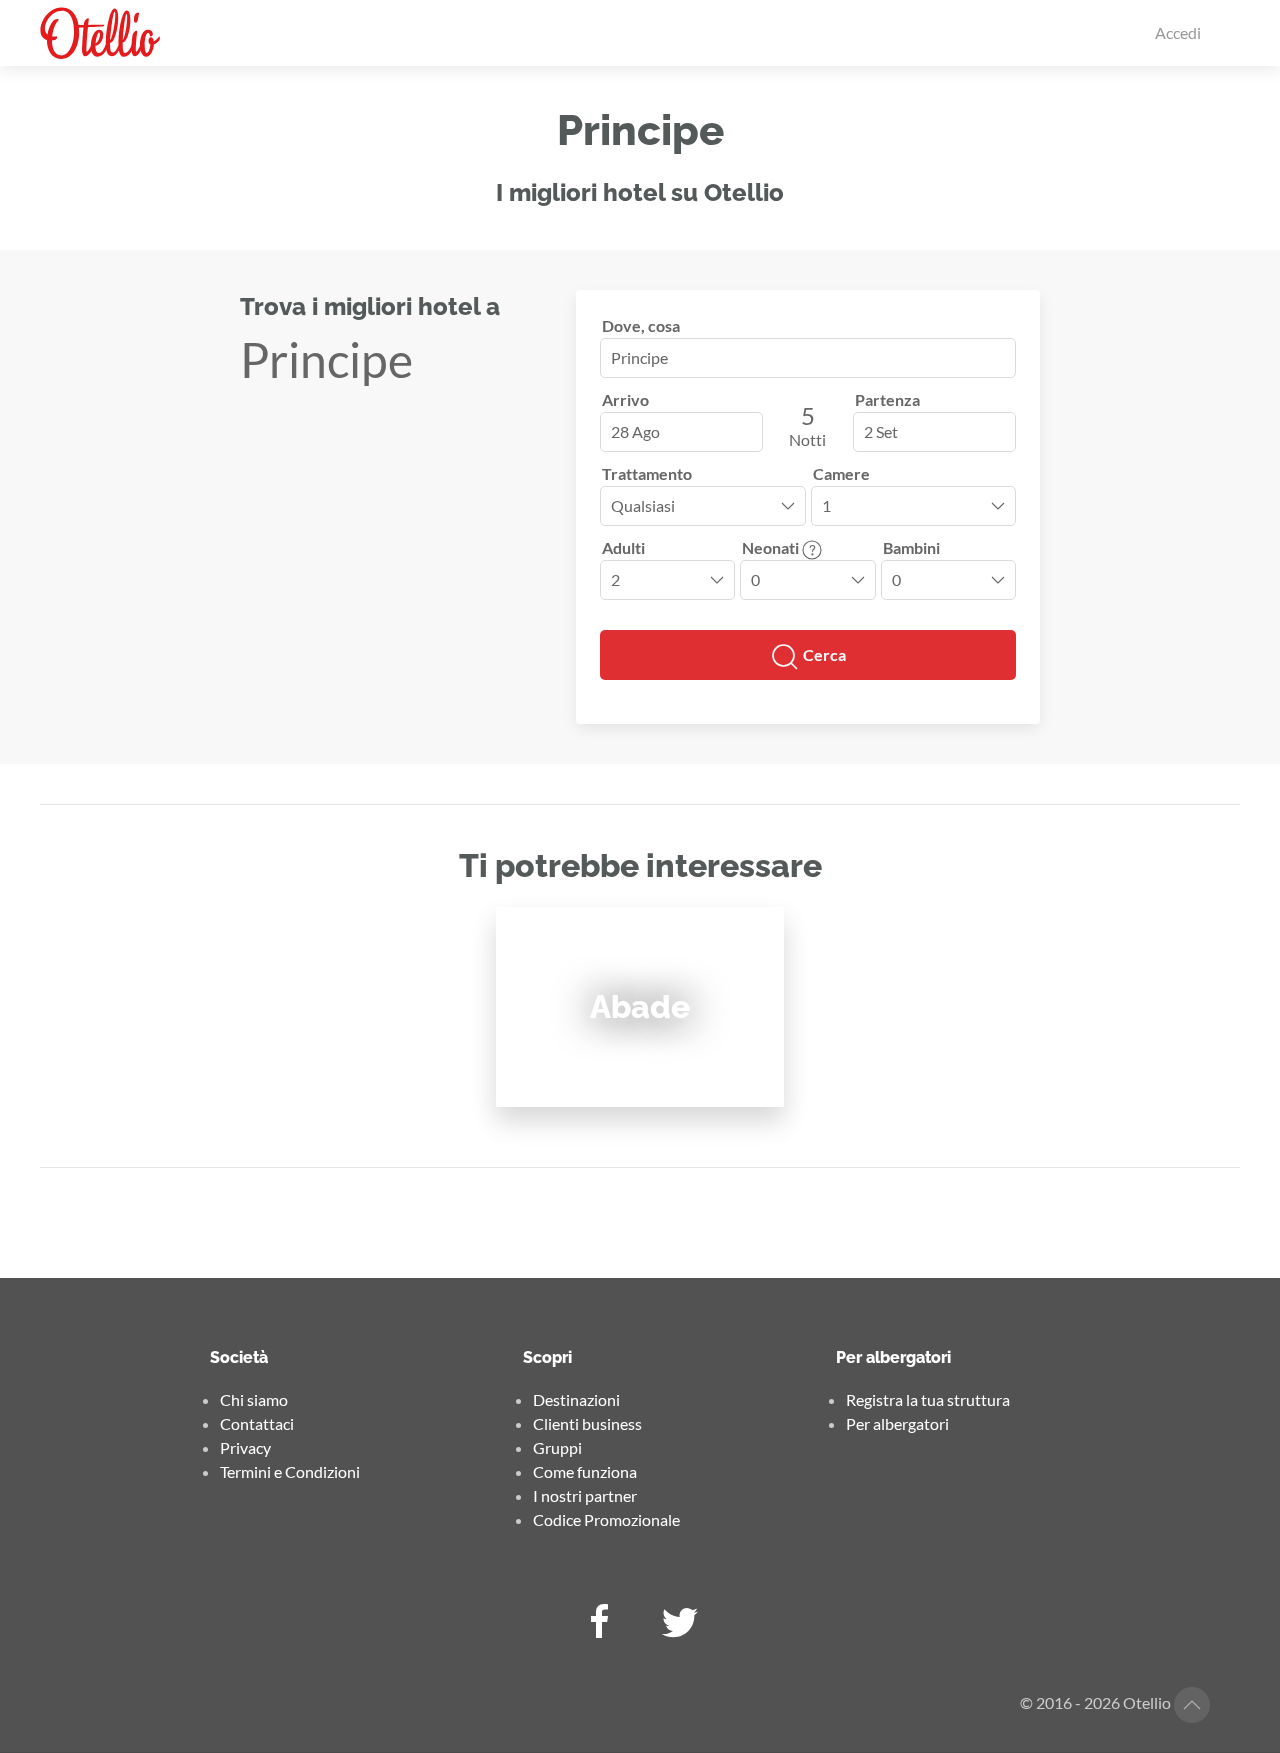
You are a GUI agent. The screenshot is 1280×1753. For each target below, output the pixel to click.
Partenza (887, 399)
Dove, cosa (641, 325)
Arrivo (625, 399)
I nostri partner (585, 1495)
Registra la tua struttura (928, 1399)
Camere (841, 473)
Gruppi (557, 1447)
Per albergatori (897, 1423)
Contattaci (257, 1423)
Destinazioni (576, 1399)
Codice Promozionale (606, 1519)
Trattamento (647, 473)
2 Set (881, 431)
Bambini (911, 547)
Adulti (623, 547)
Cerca (823, 654)
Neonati (772, 547)
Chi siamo (254, 1399)
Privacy (245, 1447)
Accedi (1178, 32)
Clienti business (587, 1423)
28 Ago (635, 431)
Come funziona (585, 1471)
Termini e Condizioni (290, 1471)
